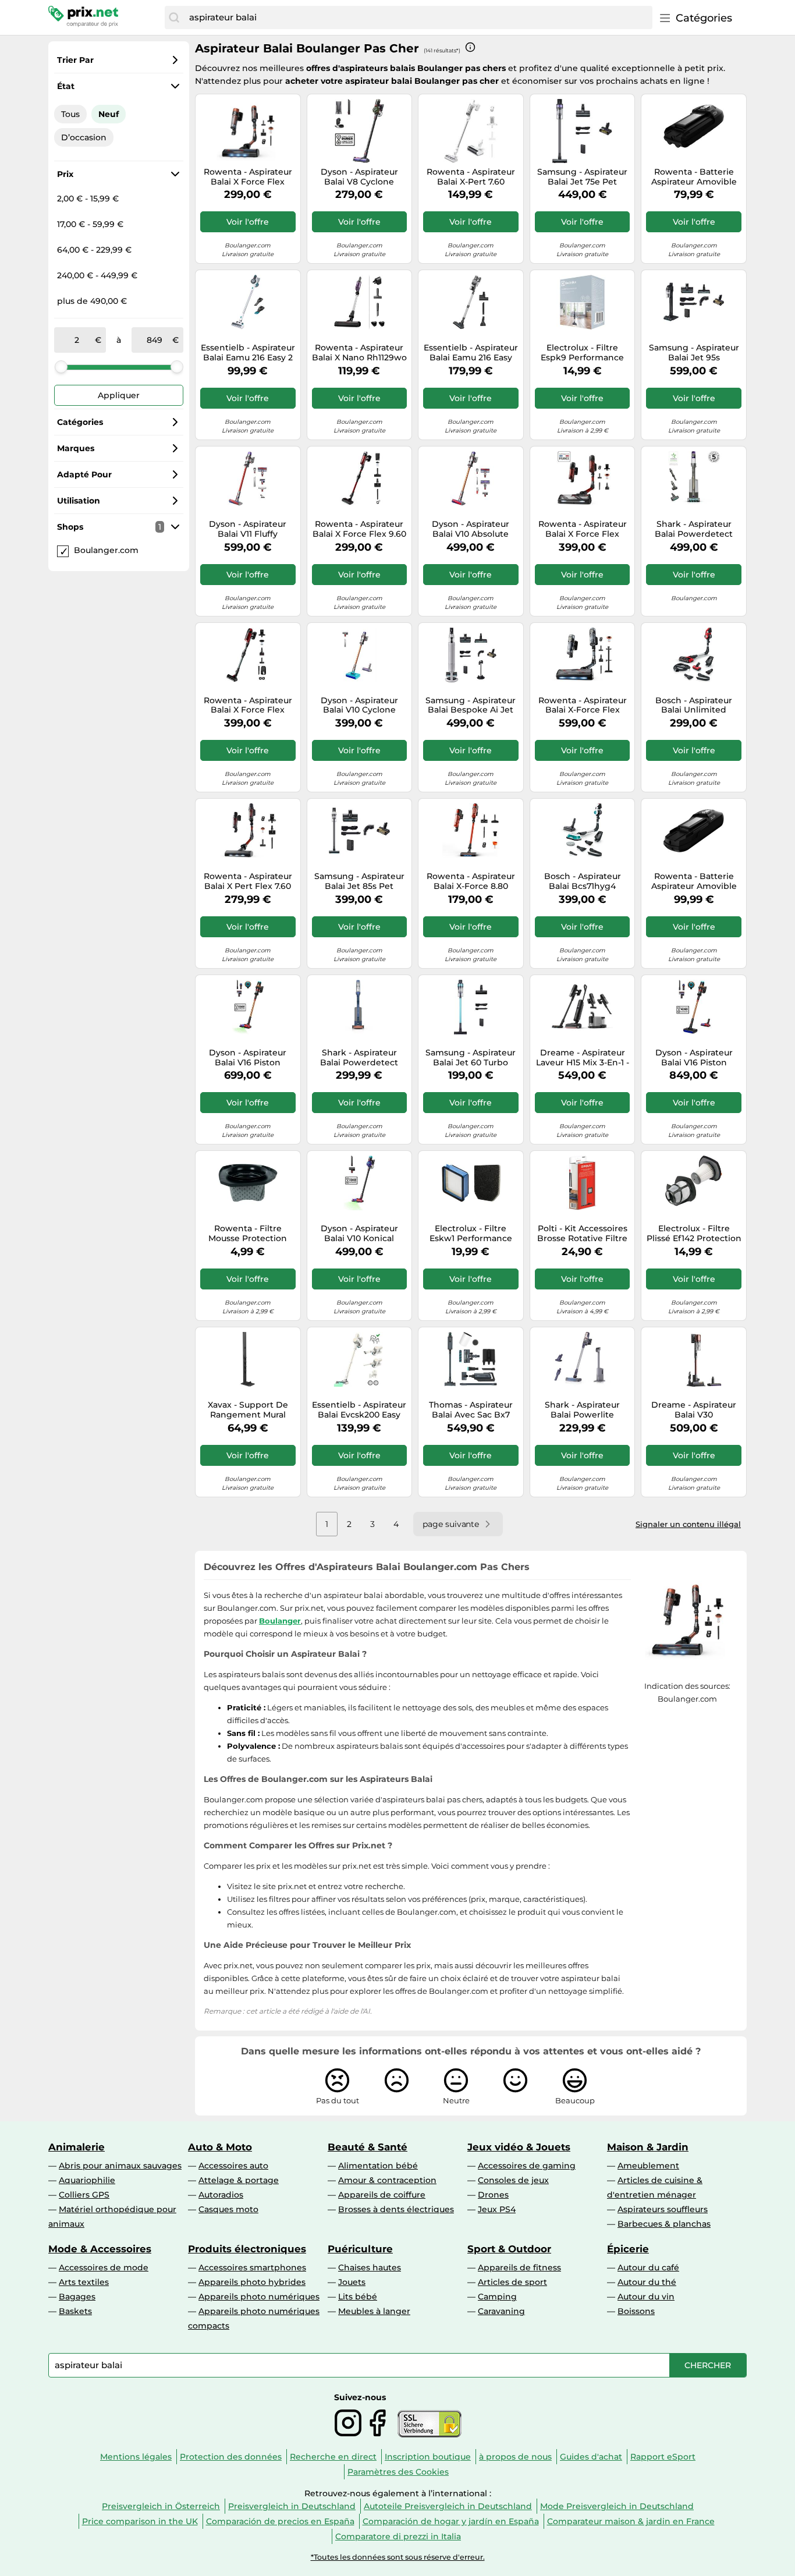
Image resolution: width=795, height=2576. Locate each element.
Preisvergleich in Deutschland (292, 2506)
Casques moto (228, 2209)
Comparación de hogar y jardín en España (451, 2521)
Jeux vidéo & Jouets (519, 2147)
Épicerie (628, 2249)
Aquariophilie (87, 2180)
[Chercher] (174, 17)
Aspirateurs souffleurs (663, 2209)
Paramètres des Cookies (398, 2472)
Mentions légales (136, 2457)
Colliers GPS (84, 2195)
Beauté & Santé (368, 2147)
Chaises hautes (370, 2267)
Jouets (352, 2282)
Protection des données (231, 2457)
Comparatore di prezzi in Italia (398, 2536)
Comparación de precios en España (280, 2521)
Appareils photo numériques (259, 2297)
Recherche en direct (333, 2457)
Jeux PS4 (497, 2209)
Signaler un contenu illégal (688, 1524)
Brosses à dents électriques (396, 2209)
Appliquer (119, 395)
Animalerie (77, 2147)
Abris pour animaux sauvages (120, 2166)
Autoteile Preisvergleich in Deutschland (448, 2506)
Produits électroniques (247, 2249)
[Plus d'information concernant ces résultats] (470, 47)
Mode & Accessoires (100, 2249)
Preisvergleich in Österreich (161, 2506)
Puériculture (360, 2249)
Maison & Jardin (648, 2147)
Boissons (636, 2311)
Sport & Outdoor (509, 2249)
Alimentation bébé (378, 2166)
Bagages (77, 2297)
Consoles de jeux (513, 2180)
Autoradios (221, 2195)
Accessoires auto (233, 2166)
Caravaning (501, 2311)
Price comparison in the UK (140, 2521)
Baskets (75, 2311)
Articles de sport (512, 2282)
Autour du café (648, 2267)
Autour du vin (646, 2297)
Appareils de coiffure (382, 2195)
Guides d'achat (591, 2457)
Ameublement (648, 2166)
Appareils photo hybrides (252, 2282)
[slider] (61, 367)
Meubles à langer (374, 2311)
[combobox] (418, 17)
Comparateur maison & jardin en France (631, 2521)
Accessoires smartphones (252, 2267)
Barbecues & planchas (664, 2224)
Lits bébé (358, 2297)
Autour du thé (647, 2282)
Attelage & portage (239, 2180)
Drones (493, 2195)
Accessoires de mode (104, 2267)
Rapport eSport (663, 2457)
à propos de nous (515, 2457)
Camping (497, 2297)
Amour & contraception (387, 2180)
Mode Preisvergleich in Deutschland (617, 2506)
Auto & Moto (220, 2147)
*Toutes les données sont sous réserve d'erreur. (398, 2557)
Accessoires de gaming (527, 2166)
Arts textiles (84, 2282)
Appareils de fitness (519, 2267)
